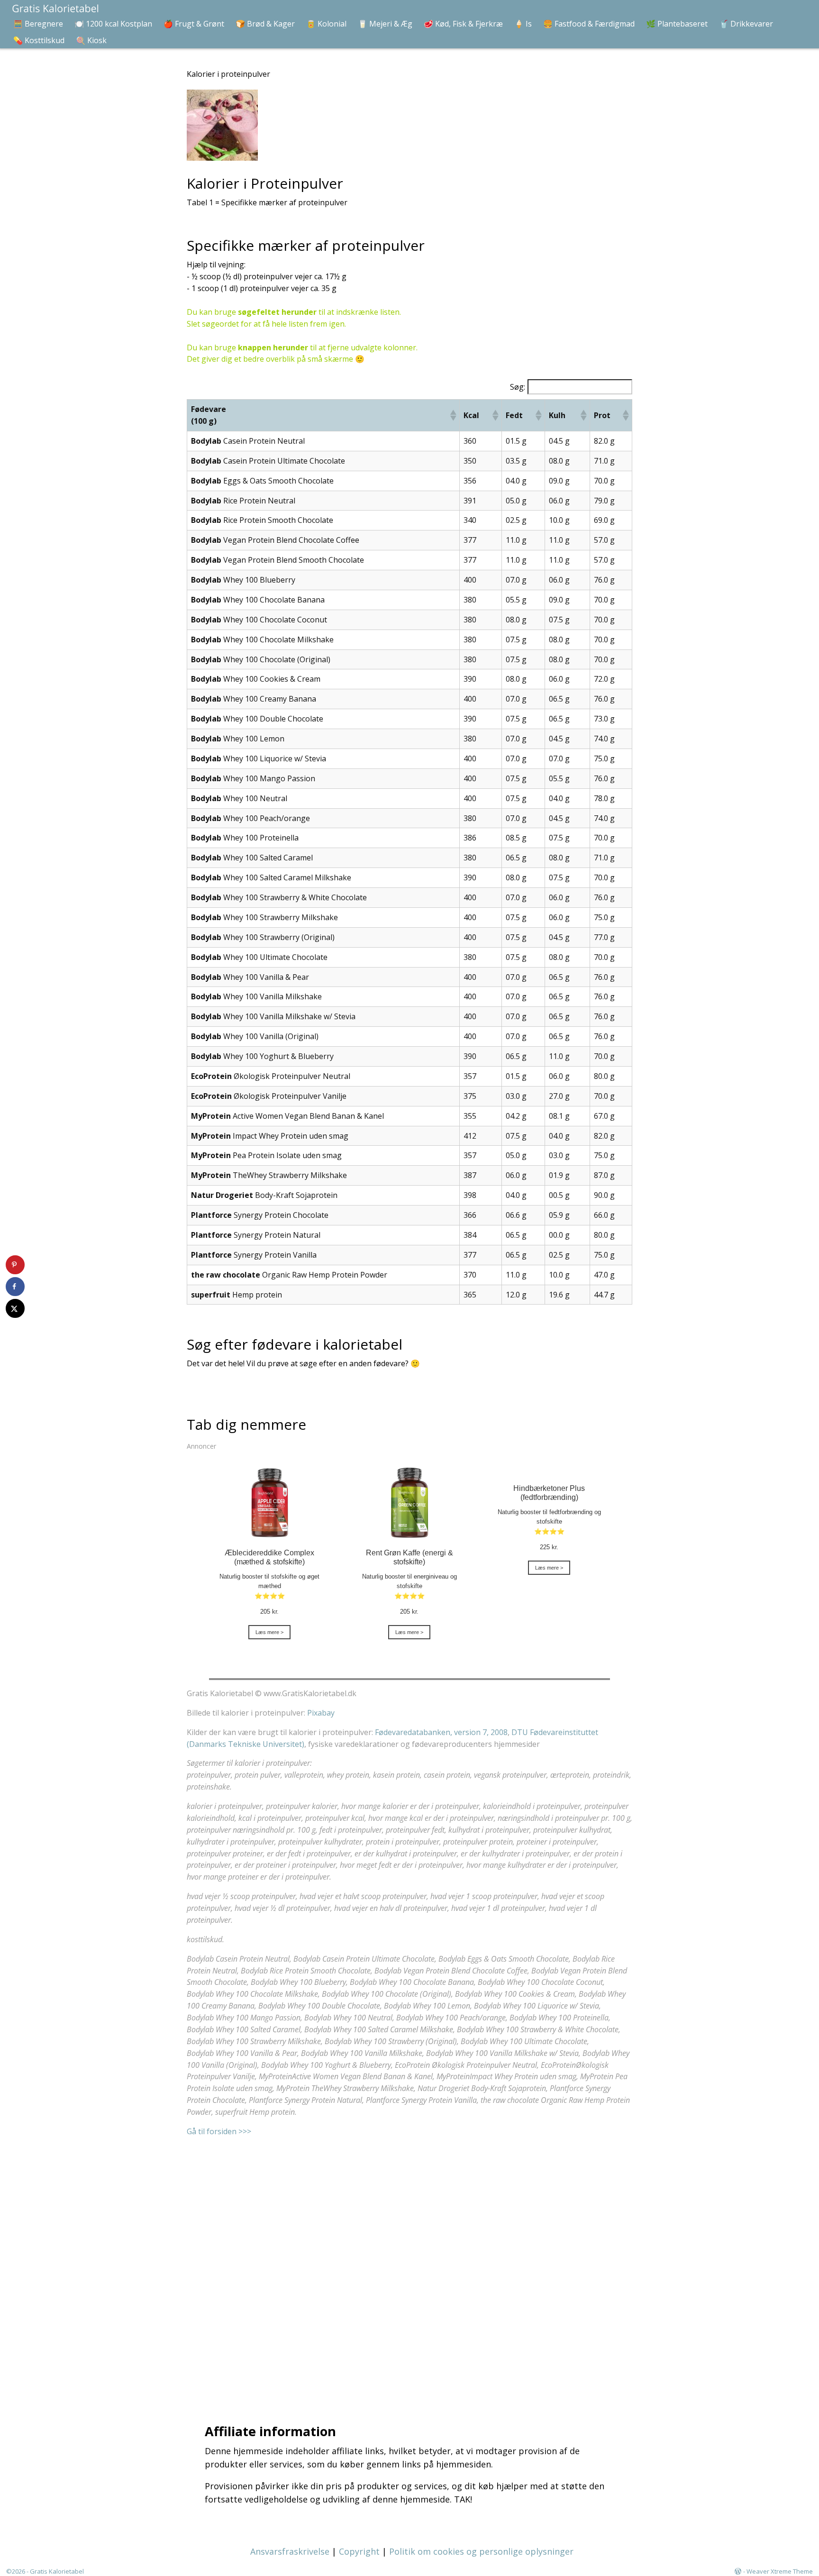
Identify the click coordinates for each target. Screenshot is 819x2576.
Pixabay (321, 1713)
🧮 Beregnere (38, 24)
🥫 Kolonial (326, 24)
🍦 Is (523, 24)
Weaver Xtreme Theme (780, 2571)
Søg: (518, 387)
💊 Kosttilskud (39, 40)
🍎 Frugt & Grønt (194, 24)
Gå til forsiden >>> (219, 2131)
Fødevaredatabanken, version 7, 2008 (441, 1732)
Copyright (359, 2551)
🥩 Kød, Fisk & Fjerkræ (463, 24)
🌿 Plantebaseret (677, 24)
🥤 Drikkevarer (746, 24)
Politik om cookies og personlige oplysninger (481, 2551)
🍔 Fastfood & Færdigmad (589, 24)
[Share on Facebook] (15, 1287)
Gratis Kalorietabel (57, 2571)
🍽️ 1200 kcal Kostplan (113, 24)
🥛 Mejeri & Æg (385, 24)
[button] (453, 415)
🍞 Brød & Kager (265, 24)
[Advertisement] (412, 2268)
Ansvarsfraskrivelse (290, 2551)
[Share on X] (15, 1308)
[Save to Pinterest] (15, 1265)
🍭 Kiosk (91, 40)
